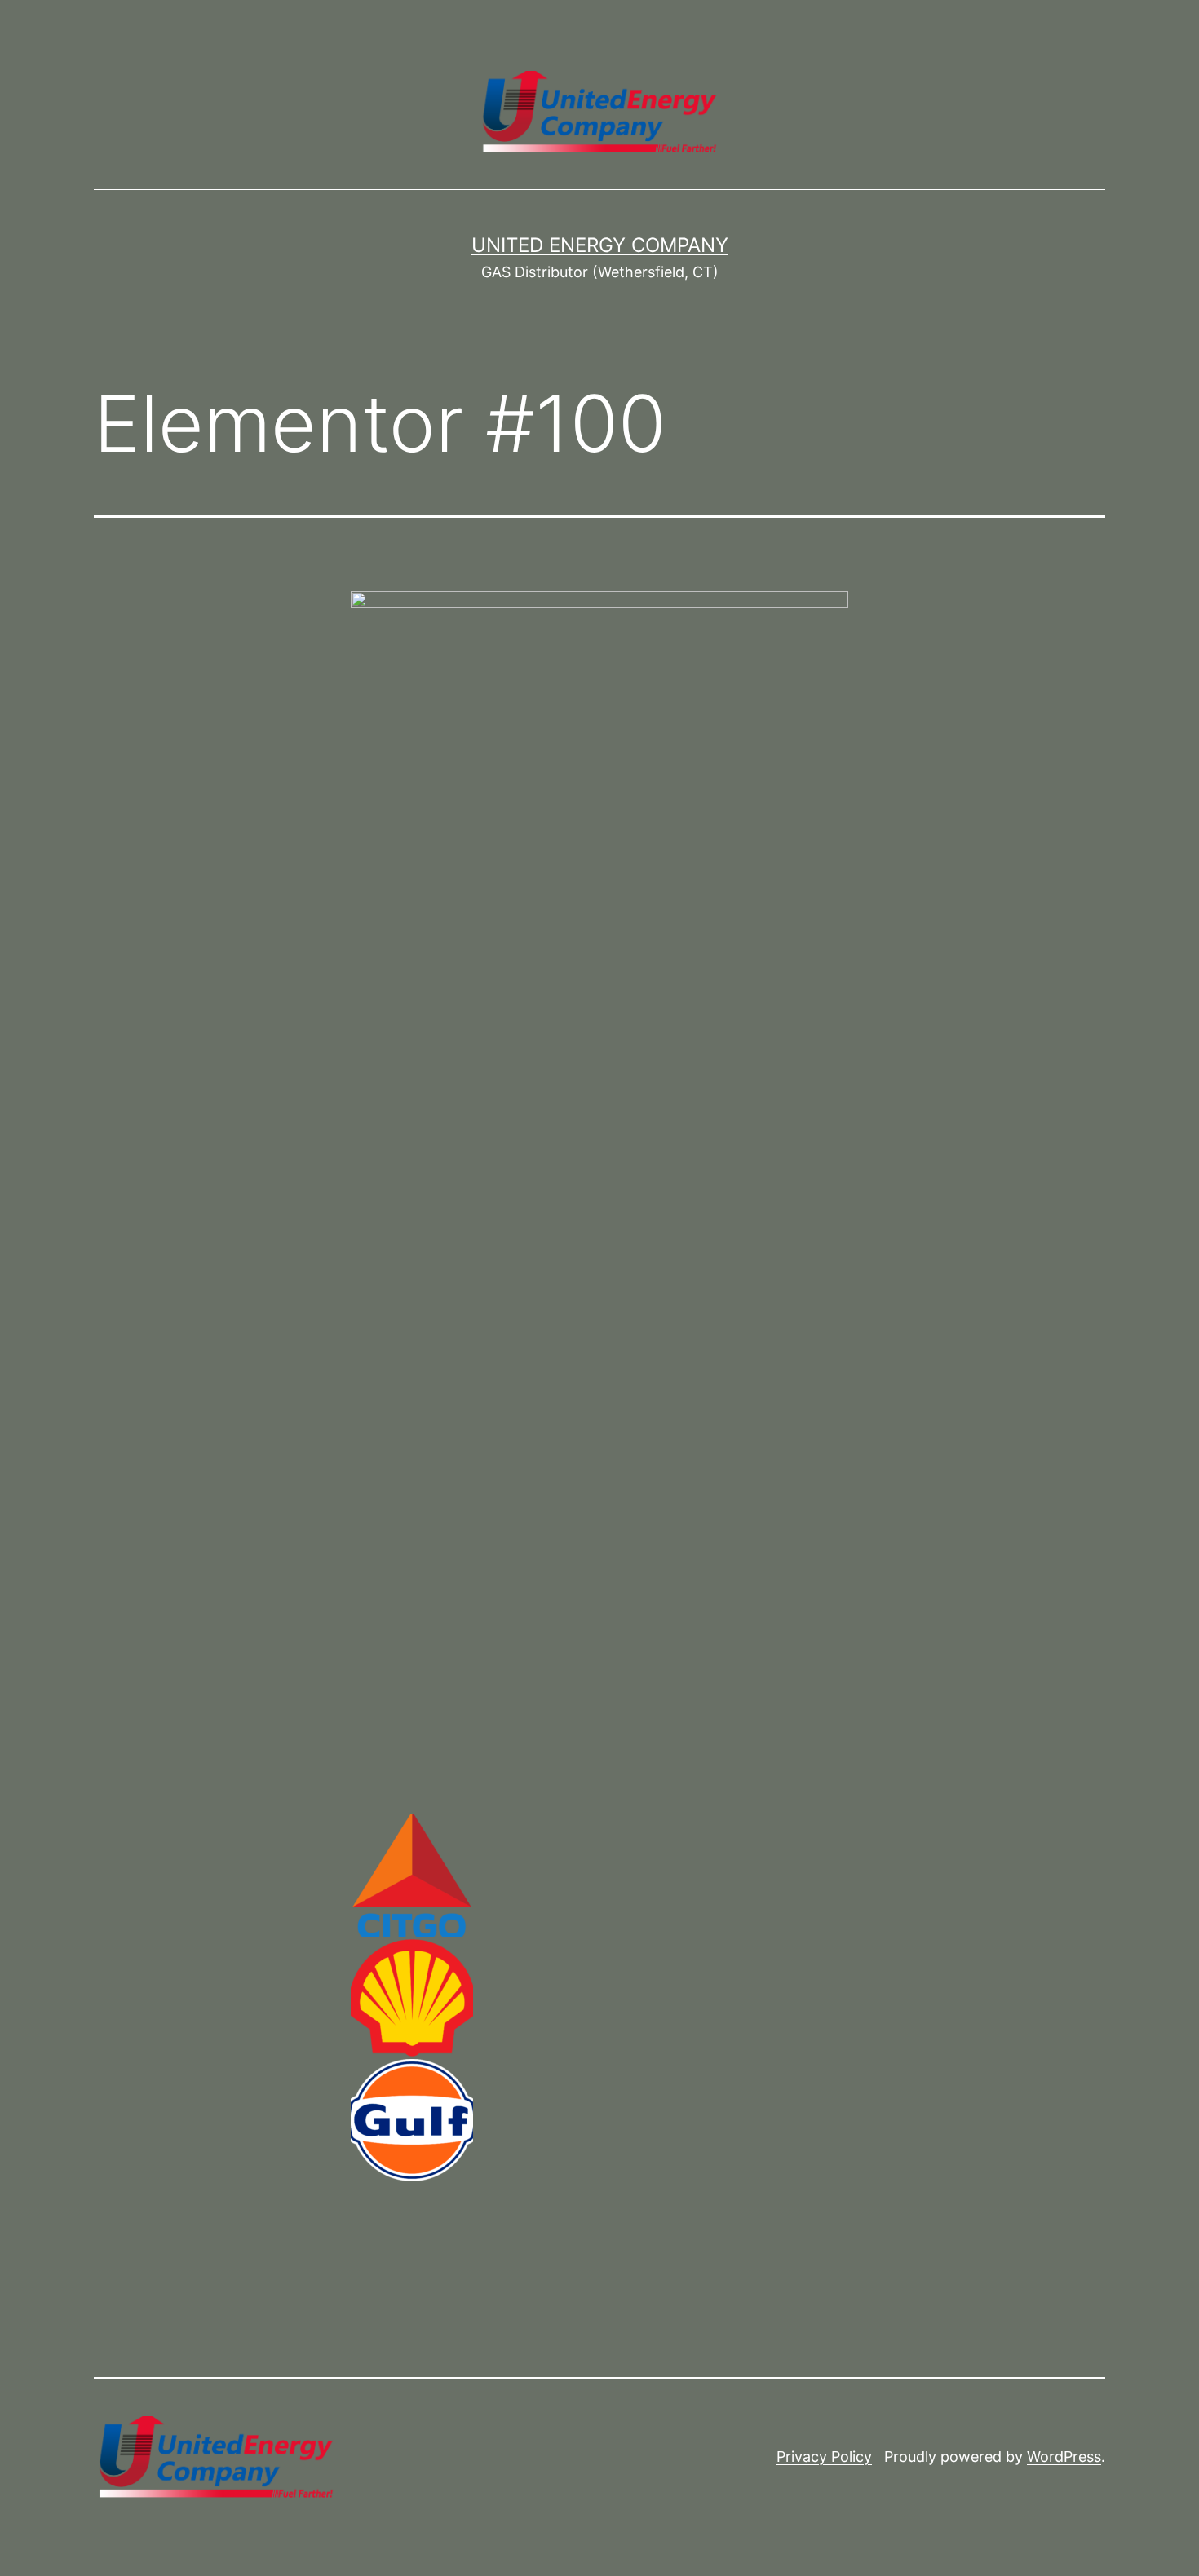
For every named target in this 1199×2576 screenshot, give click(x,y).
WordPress (1064, 2457)
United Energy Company (600, 245)
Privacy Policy (824, 2457)
